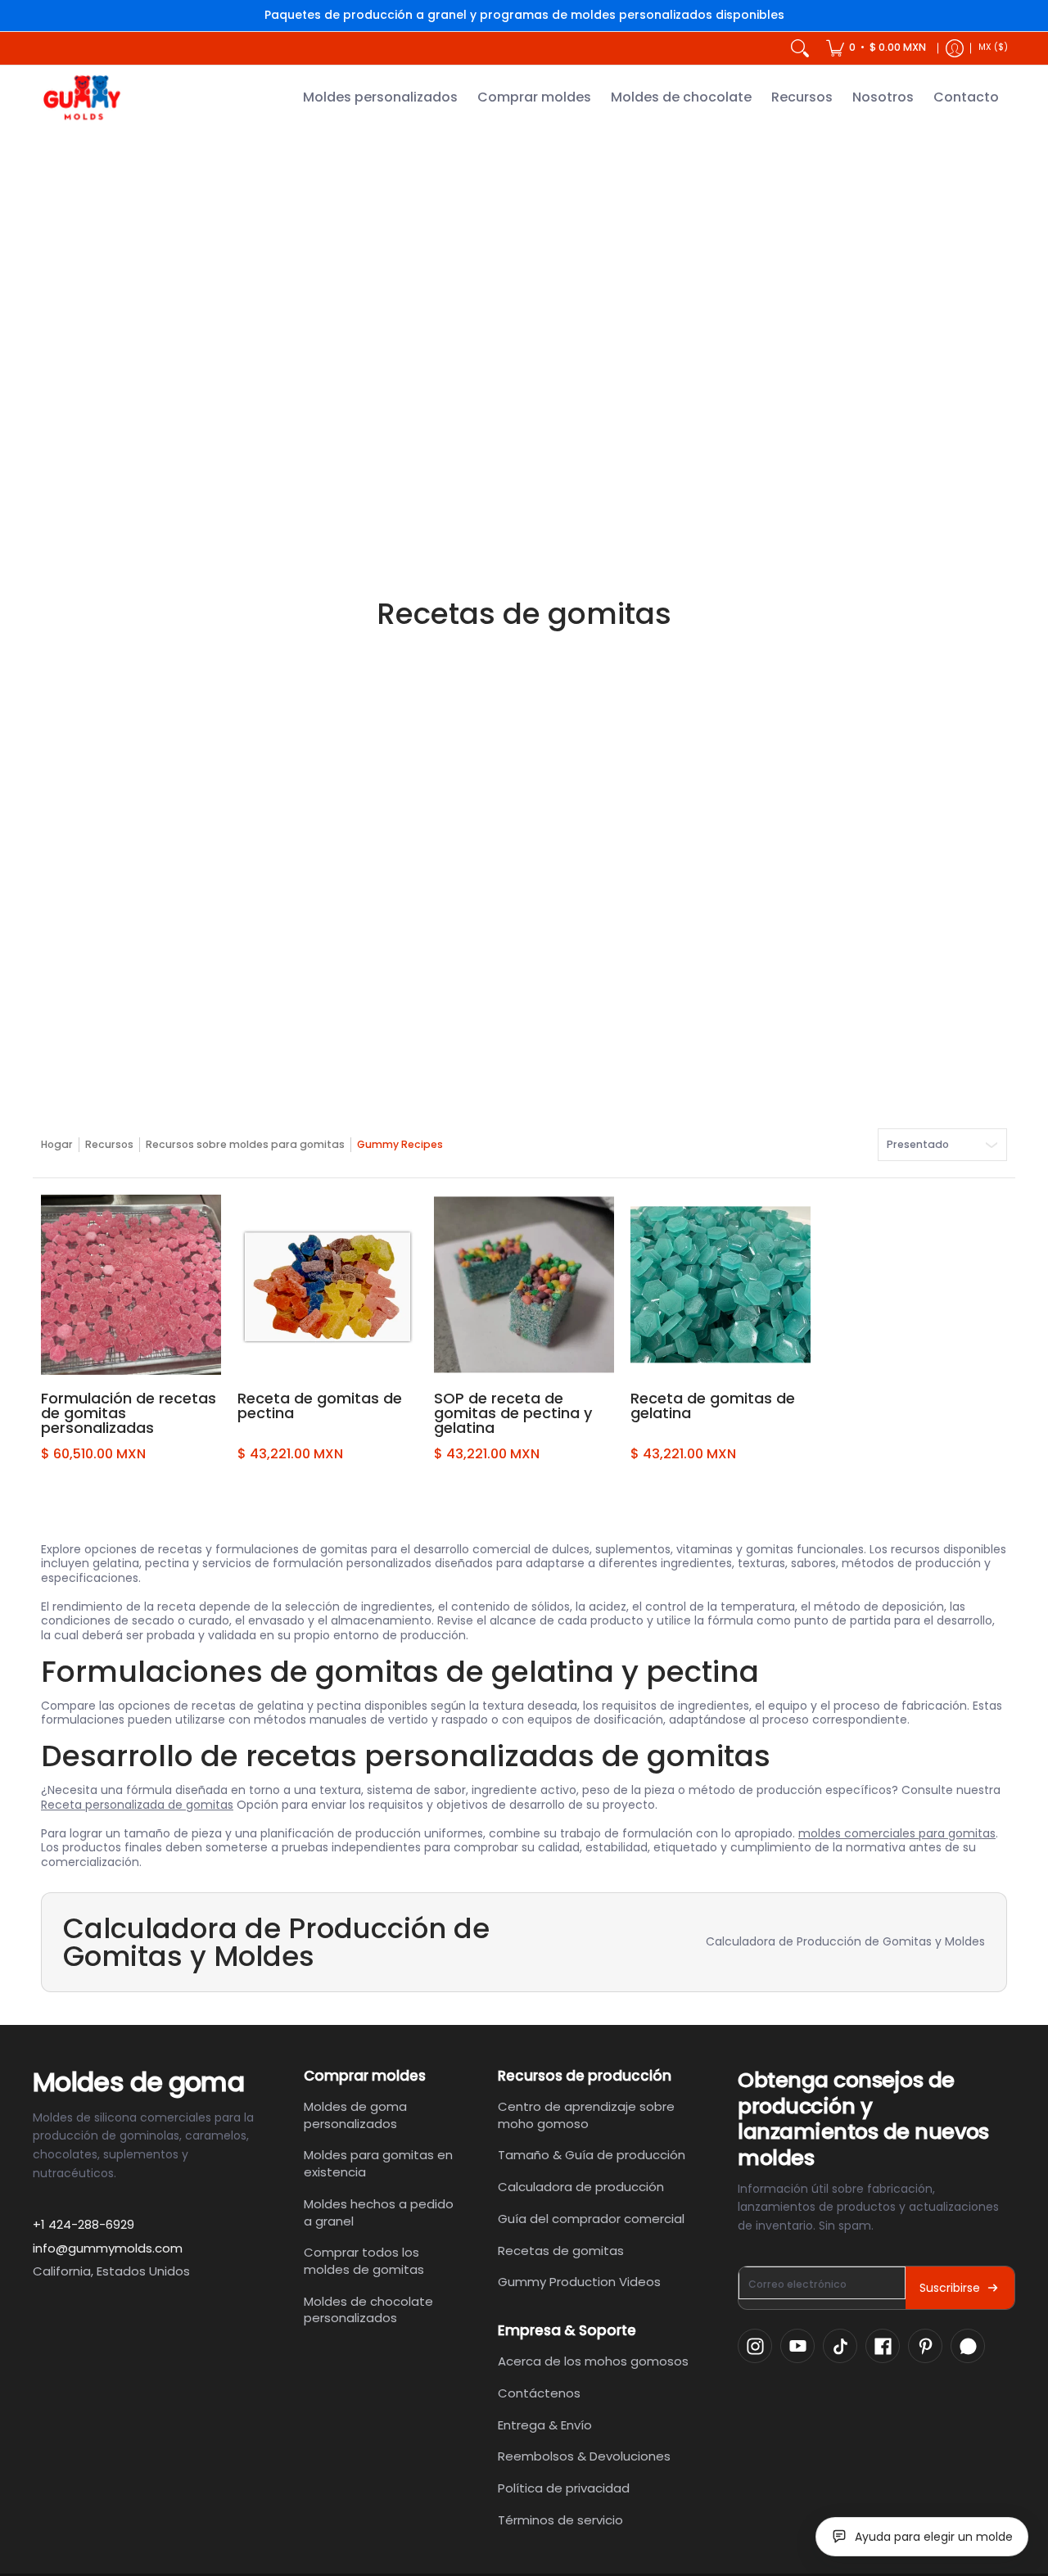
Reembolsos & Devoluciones (584, 2456)
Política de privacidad (564, 2488)
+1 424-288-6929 (84, 2224)
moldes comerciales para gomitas (897, 1833)
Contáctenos (539, 2393)
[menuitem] (876, 48)
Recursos (109, 1144)
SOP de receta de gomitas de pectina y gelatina (513, 1413)
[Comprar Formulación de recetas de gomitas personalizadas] (131, 1285)
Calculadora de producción (581, 2187)
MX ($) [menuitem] (993, 47)
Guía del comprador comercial (591, 2219)
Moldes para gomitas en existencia (378, 2163)
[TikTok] (840, 2346)
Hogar (57, 1144)
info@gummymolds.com (108, 2248)
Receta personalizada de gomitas (137, 1805)
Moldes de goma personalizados (355, 2115)
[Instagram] (755, 2346)
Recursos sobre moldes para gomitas (245, 1144)
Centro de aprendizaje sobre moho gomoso (586, 2115)
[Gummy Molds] (82, 98)
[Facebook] (883, 2346)
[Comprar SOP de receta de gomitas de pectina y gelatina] (524, 1285)
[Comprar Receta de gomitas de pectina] (327, 1285)
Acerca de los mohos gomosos (593, 2361)
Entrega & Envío (545, 2425)
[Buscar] (800, 48)
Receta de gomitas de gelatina (713, 1406)
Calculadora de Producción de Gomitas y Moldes (845, 1941)
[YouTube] (797, 2346)
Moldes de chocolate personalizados (368, 2310)
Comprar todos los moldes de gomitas (364, 2261)
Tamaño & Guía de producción (592, 2155)
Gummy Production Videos (579, 2282)
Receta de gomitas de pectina (320, 1406)
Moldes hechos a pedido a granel (379, 2212)
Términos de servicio (560, 2520)
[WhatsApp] (968, 2346)
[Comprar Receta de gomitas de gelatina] (720, 1285)
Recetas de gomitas (561, 2251)
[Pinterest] (925, 2346)
